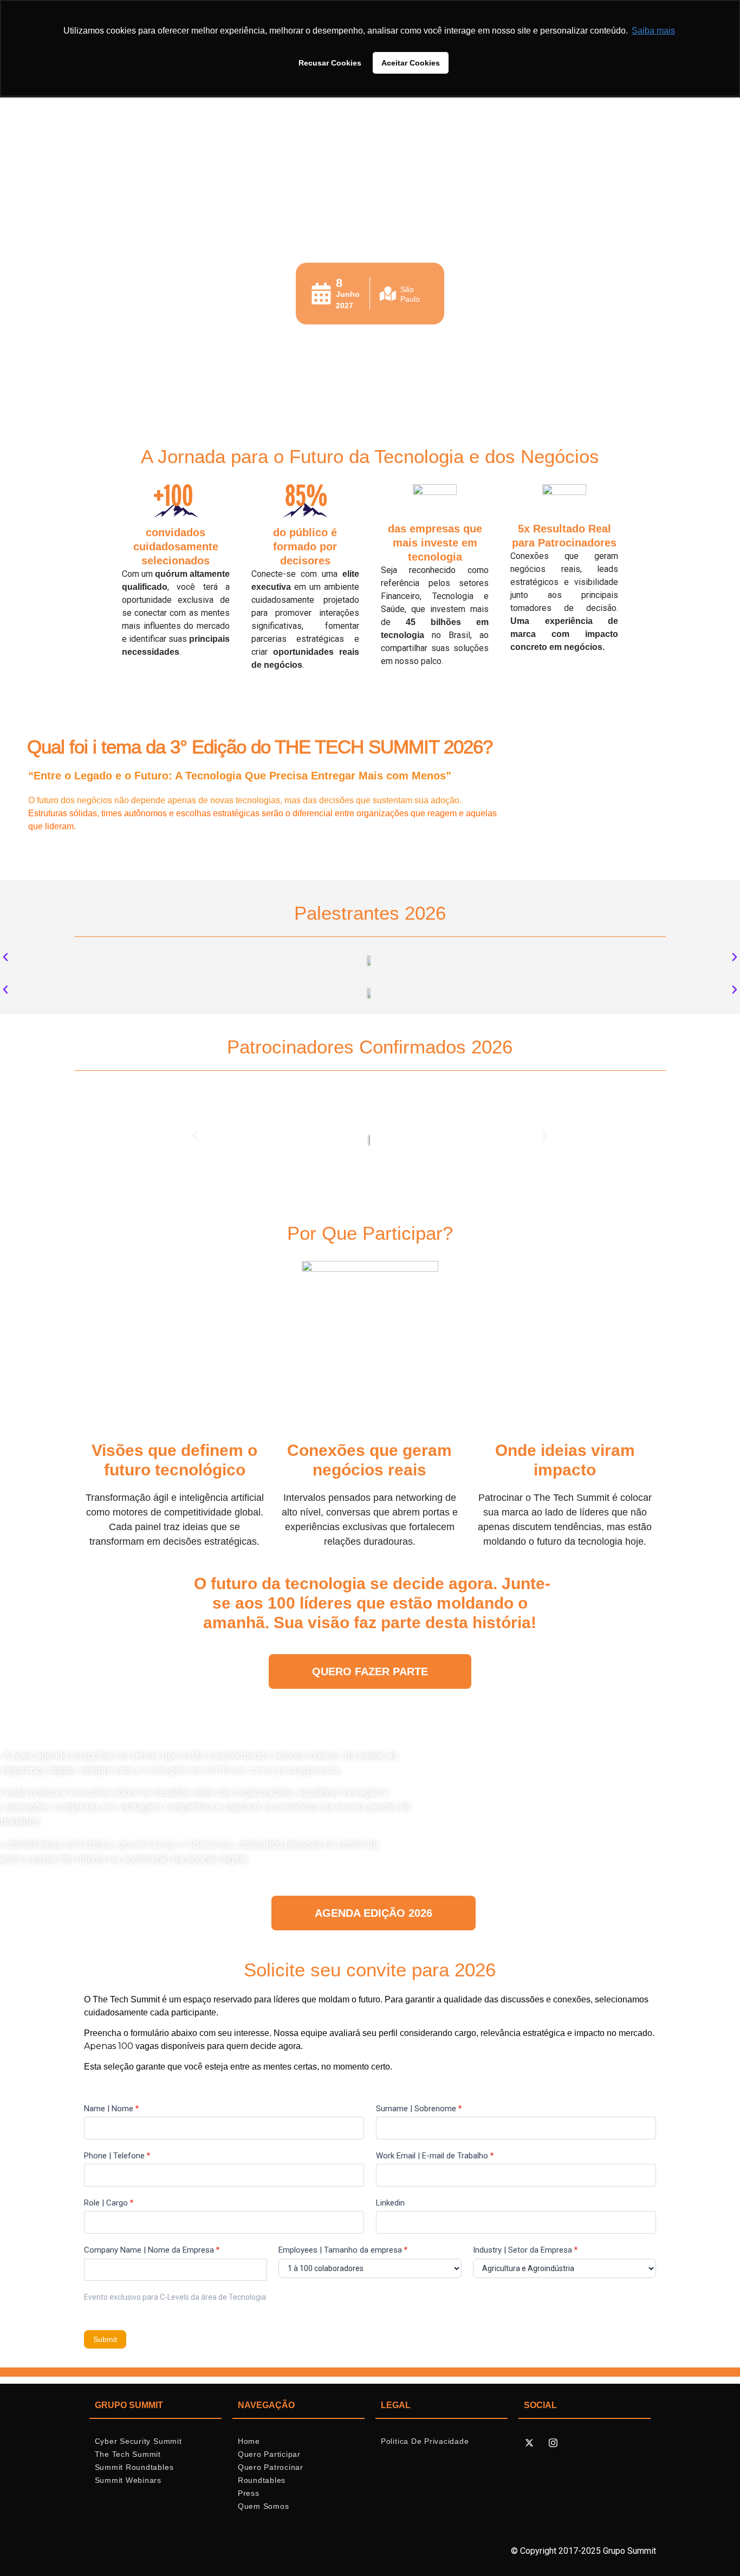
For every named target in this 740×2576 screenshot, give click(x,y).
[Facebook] (541, 2443)
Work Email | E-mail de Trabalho (435, 2156)
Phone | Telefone (117, 2156)
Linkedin (390, 2203)
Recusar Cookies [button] (330, 63)
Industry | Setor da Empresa (525, 2250)
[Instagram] (553, 2443)
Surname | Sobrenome (419, 2109)
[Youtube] (576, 2443)
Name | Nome (111, 2109)
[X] (529, 2443)
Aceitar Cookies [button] (411, 63)
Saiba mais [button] (653, 31)
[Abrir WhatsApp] (713, 2549)
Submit (105, 2339)
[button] (5, 957)
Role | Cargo (109, 2203)
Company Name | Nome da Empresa (152, 2250)
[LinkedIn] (565, 2443)
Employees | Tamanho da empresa (343, 2250)
